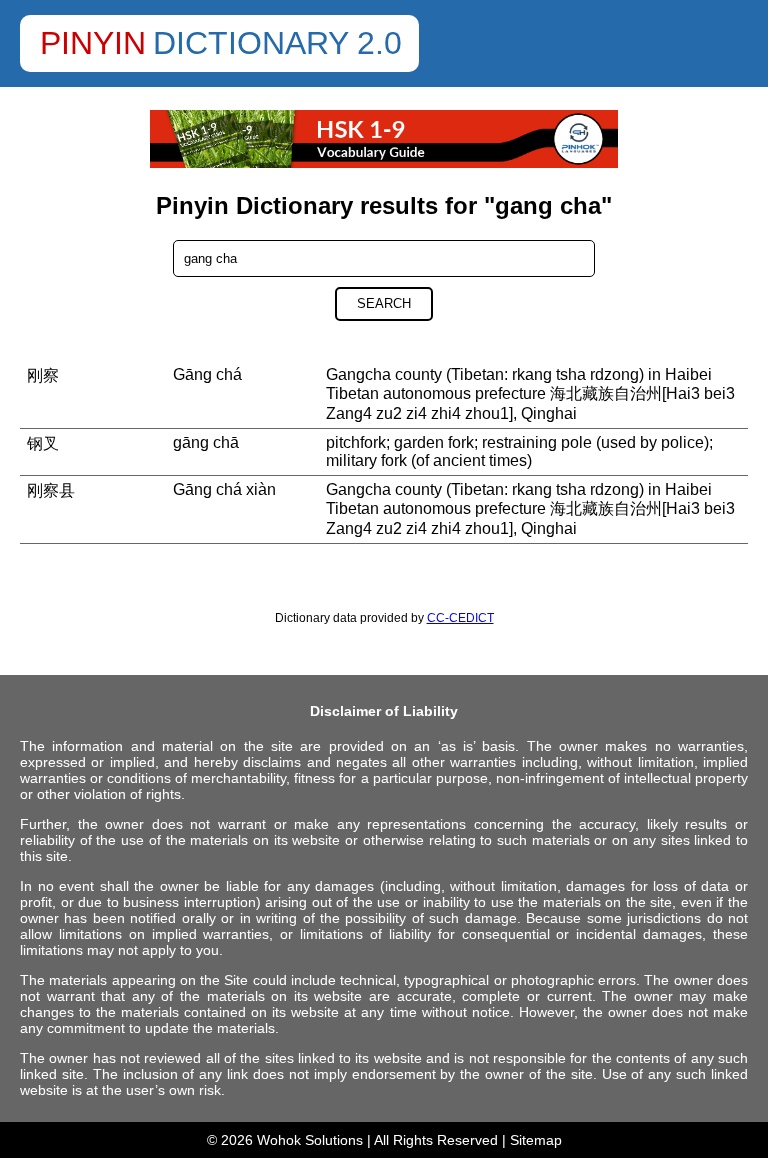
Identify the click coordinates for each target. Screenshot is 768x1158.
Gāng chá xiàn (224, 489)
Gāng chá (207, 374)
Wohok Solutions (310, 1140)
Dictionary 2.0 (277, 43)
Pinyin (93, 43)
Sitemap (536, 1140)
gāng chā (206, 442)
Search (384, 303)
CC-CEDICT (460, 618)
